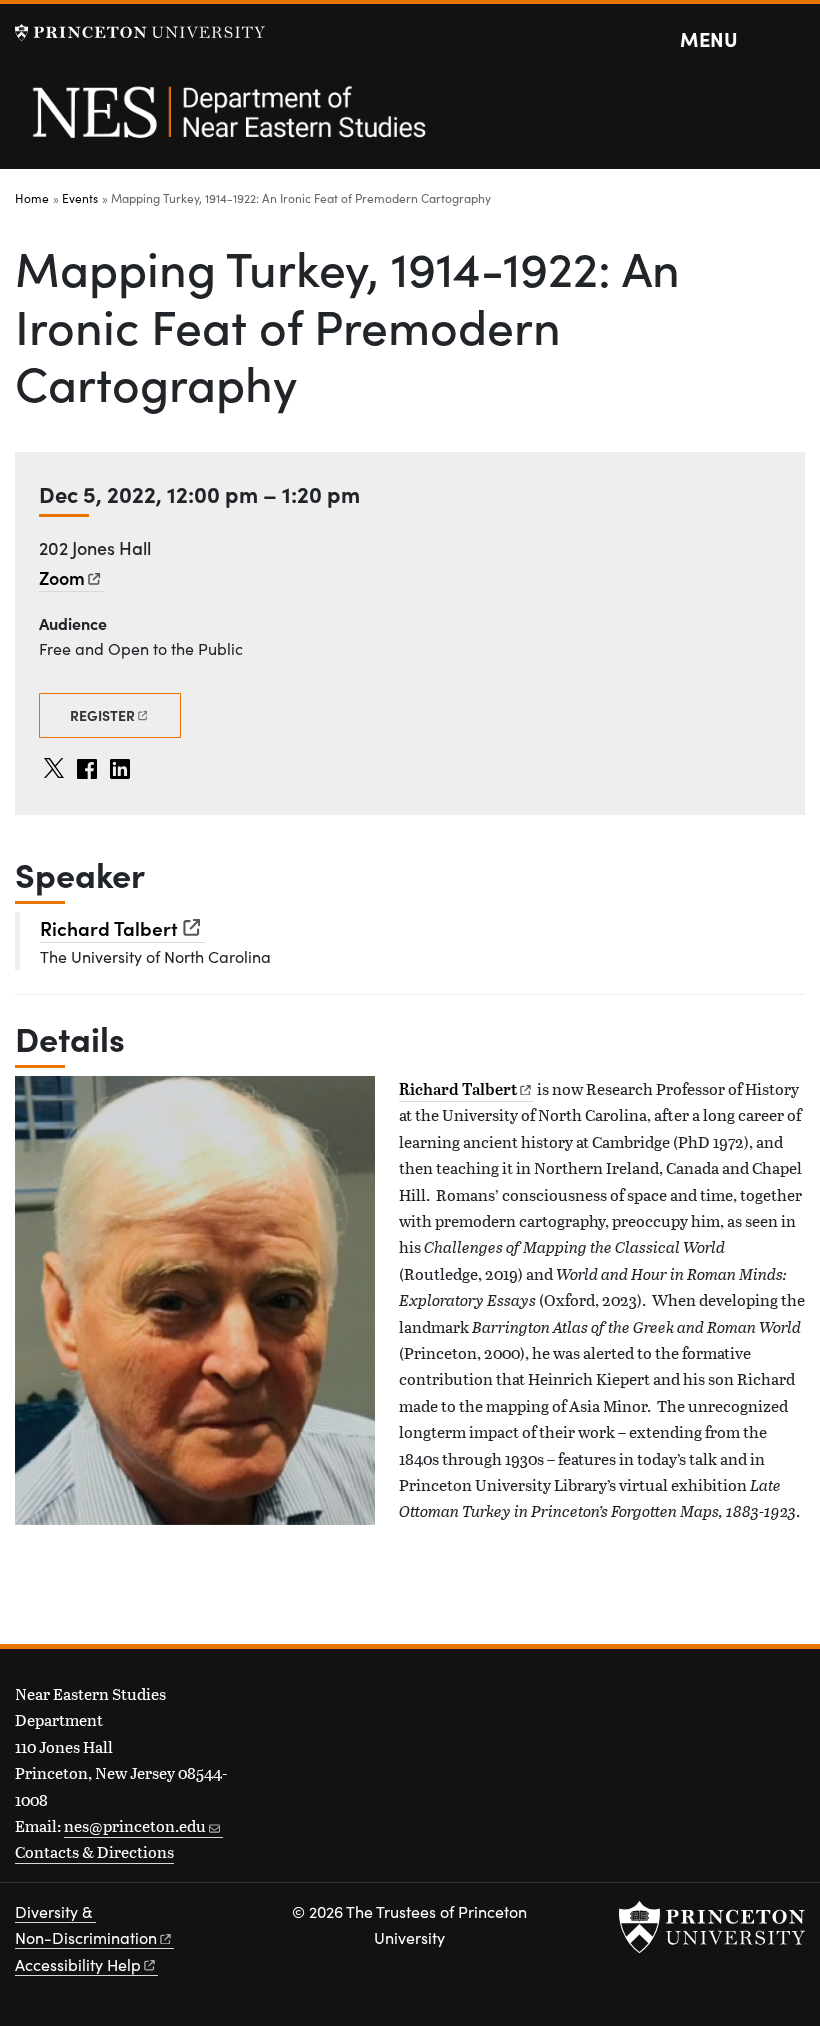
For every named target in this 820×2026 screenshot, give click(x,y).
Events (80, 198)
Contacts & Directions (94, 1851)
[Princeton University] (140, 32)
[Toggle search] (792, 40)
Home (32, 198)
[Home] (227, 123)
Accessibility (78, 1964)
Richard (109, 927)
